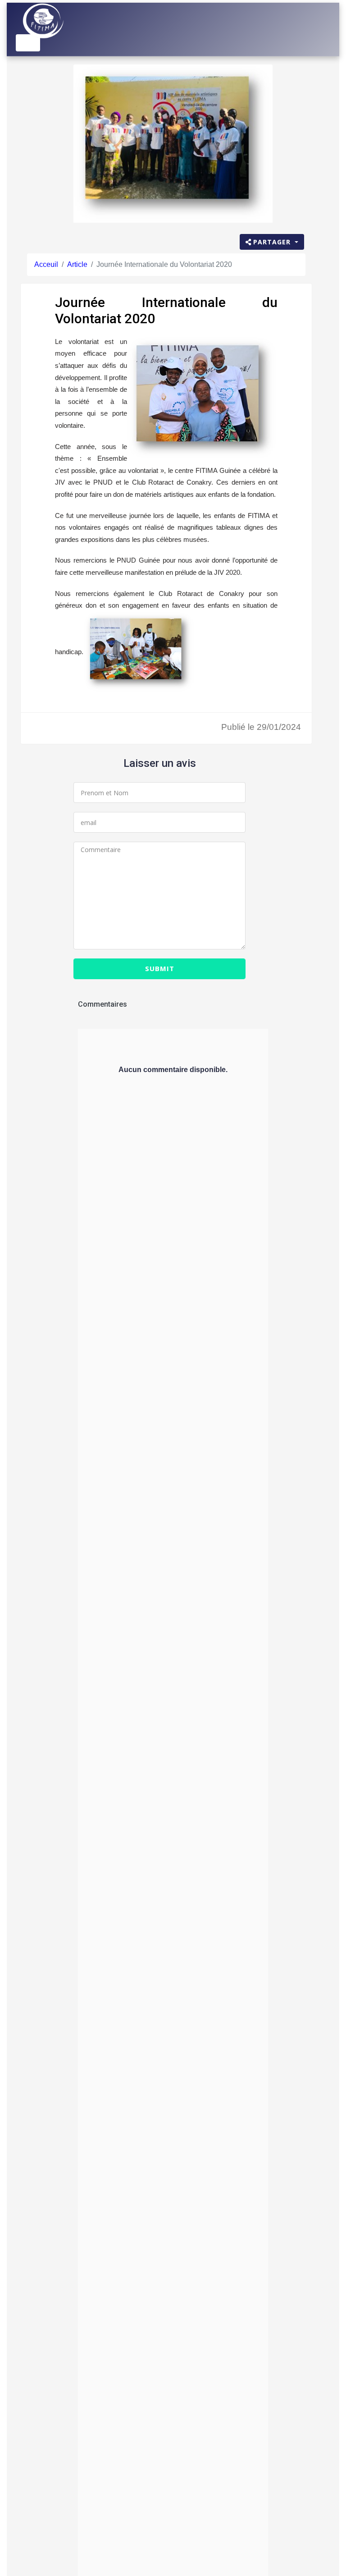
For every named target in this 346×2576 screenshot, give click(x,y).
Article (77, 264)
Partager (273, 242)
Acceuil (46, 264)
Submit (160, 968)
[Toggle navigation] (28, 43)
